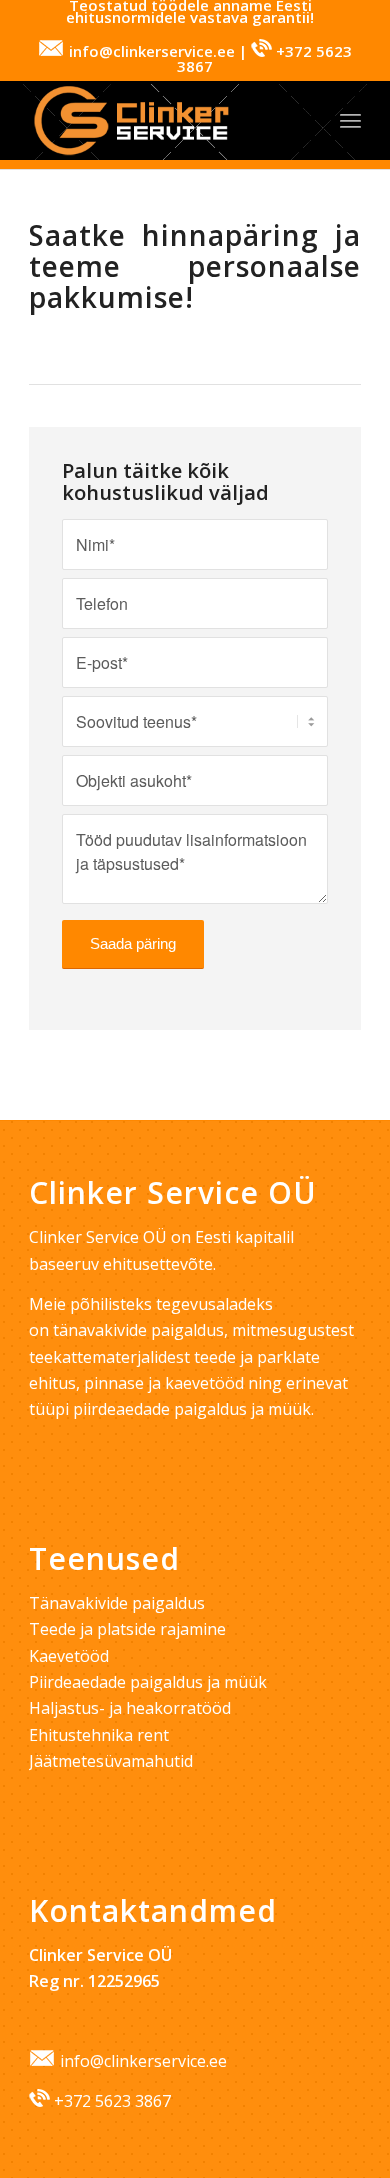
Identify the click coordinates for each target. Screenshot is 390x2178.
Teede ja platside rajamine (127, 1629)
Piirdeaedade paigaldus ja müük (148, 1682)
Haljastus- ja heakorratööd (130, 1708)
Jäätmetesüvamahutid (111, 1761)
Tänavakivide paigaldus (117, 1603)
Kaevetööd (69, 1656)
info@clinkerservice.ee (143, 2061)
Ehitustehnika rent (99, 1735)
